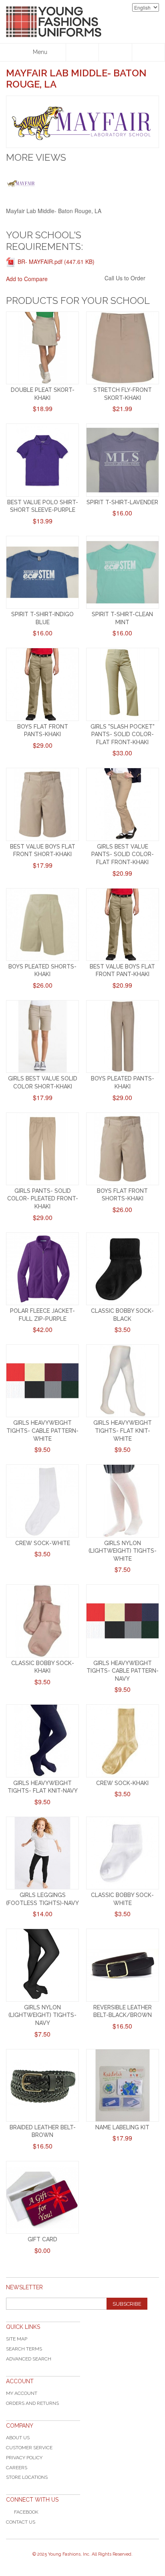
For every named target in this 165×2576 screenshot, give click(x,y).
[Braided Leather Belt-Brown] (42, 2085)
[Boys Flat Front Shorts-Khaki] (123, 1149)
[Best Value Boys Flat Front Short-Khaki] (42, 804)
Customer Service (29, 2448)
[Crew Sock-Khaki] (123, 1741)
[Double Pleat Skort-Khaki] (42, 348)
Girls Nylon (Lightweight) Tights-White (123, 1551)
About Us (18, 2438)
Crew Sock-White (43, 1543)
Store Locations (27, 2477)
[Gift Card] (42, 2197)
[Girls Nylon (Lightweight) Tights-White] (123, 1501)
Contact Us (21, 2522)
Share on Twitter (97, 279)
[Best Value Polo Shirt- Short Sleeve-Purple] (42, 460)
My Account (22, 2393)
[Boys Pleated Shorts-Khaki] (42, 925)
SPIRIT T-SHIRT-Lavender (122, 502)
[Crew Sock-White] (42, 1501)
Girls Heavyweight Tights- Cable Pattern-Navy (123, 1671)
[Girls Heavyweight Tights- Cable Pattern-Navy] (123, 1621)
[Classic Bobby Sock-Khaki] (42, 1621)
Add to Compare (27, 279)
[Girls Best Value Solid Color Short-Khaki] (42, 1036)
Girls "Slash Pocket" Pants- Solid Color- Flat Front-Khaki (123, 734)
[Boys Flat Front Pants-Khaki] (42, 684)
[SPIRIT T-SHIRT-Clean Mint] (123, 572)
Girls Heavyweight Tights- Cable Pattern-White (42, 1431)
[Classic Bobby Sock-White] (123, 1853)
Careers (17, 2468)
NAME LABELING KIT (122, 2127)
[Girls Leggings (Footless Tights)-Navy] (42, 1853)
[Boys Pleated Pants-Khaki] (123, 1036)
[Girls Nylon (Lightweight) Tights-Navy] (42, 1965)
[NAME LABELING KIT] (123, 2085)
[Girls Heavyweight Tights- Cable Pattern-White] (42, 1381)
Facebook (26, 2512)
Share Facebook (80, 279)
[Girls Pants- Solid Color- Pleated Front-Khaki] (42, 1149)
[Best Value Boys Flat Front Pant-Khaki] (123, 925)
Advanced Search (29, 2359)
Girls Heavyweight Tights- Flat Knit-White (123, 1431)
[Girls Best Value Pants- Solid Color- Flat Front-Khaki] (123, 804)
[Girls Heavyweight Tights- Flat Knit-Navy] (42, 1741)
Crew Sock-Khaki (122, 1783)
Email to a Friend (64, 279)
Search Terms (24, 2349)
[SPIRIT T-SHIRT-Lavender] (123, 460)
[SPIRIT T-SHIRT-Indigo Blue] (42, 572)
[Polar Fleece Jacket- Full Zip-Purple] (42, 1269)
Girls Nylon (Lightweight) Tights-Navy (42, 2015)
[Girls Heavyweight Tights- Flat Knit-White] (123, 1381)
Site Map (17, 2339)
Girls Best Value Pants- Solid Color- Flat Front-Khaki (123, 854)
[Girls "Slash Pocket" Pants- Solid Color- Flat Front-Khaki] (123, 684)
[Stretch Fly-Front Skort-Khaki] (123, 348)
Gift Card (42, 2239)
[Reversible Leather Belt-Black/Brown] (123, 1965)
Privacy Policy (24, 2458)
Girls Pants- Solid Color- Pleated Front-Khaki (43, 1199)
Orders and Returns (32, 2403)
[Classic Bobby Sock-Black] (123, 1269)
